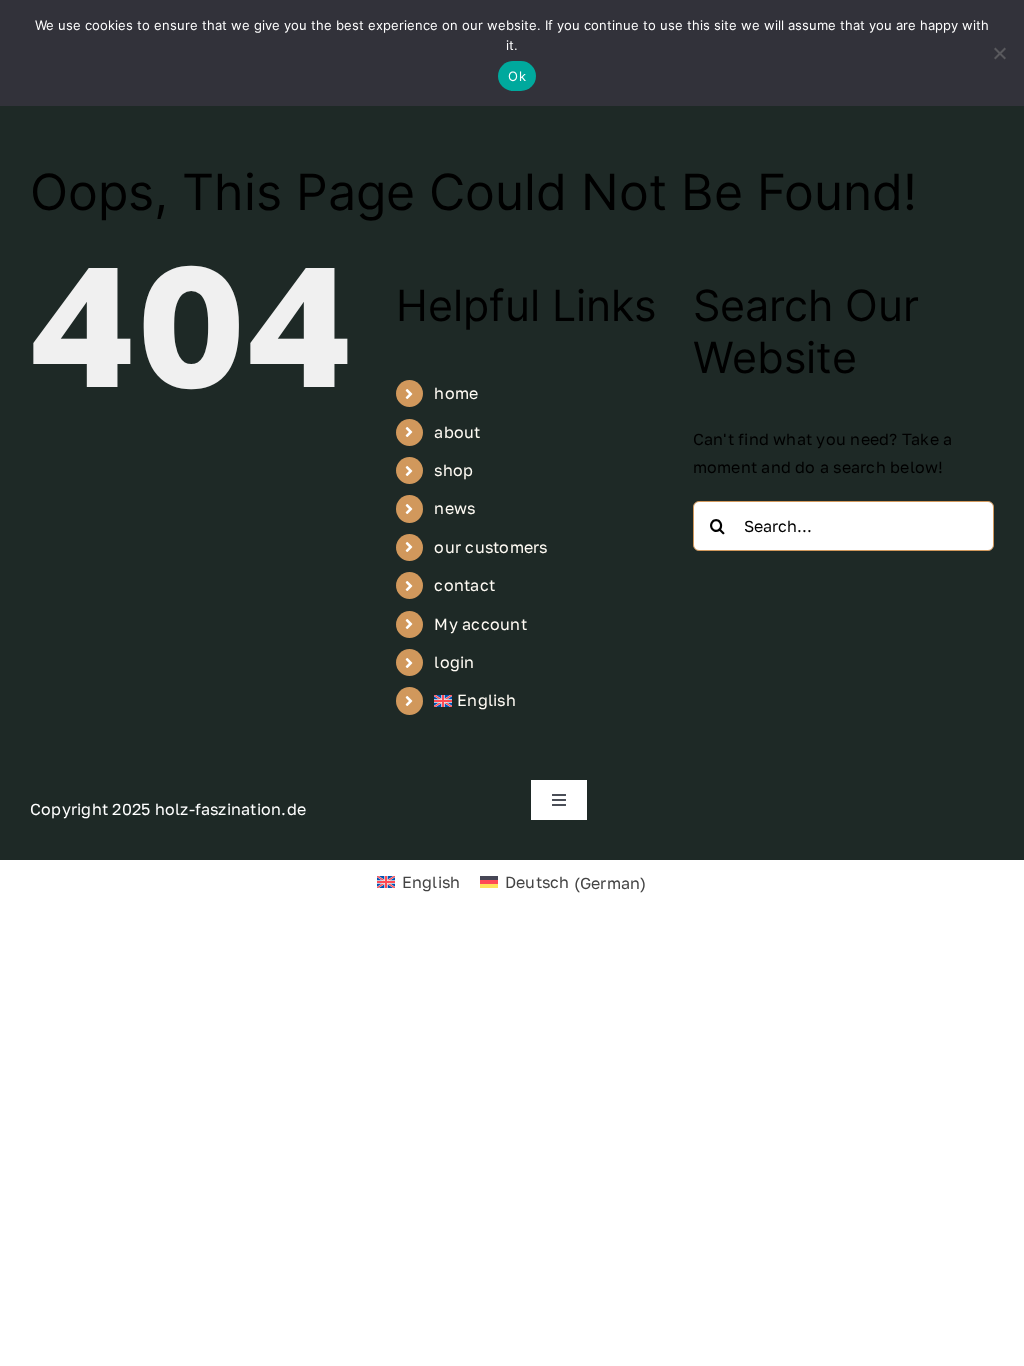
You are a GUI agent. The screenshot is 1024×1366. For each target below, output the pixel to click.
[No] (999, 53)
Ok (517, 76)
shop (453, 470)
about (457, 432)
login (454, 662)
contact (464, 585)
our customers (490, 547)
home (456, 393)
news (454, 508)
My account (480, 624)
